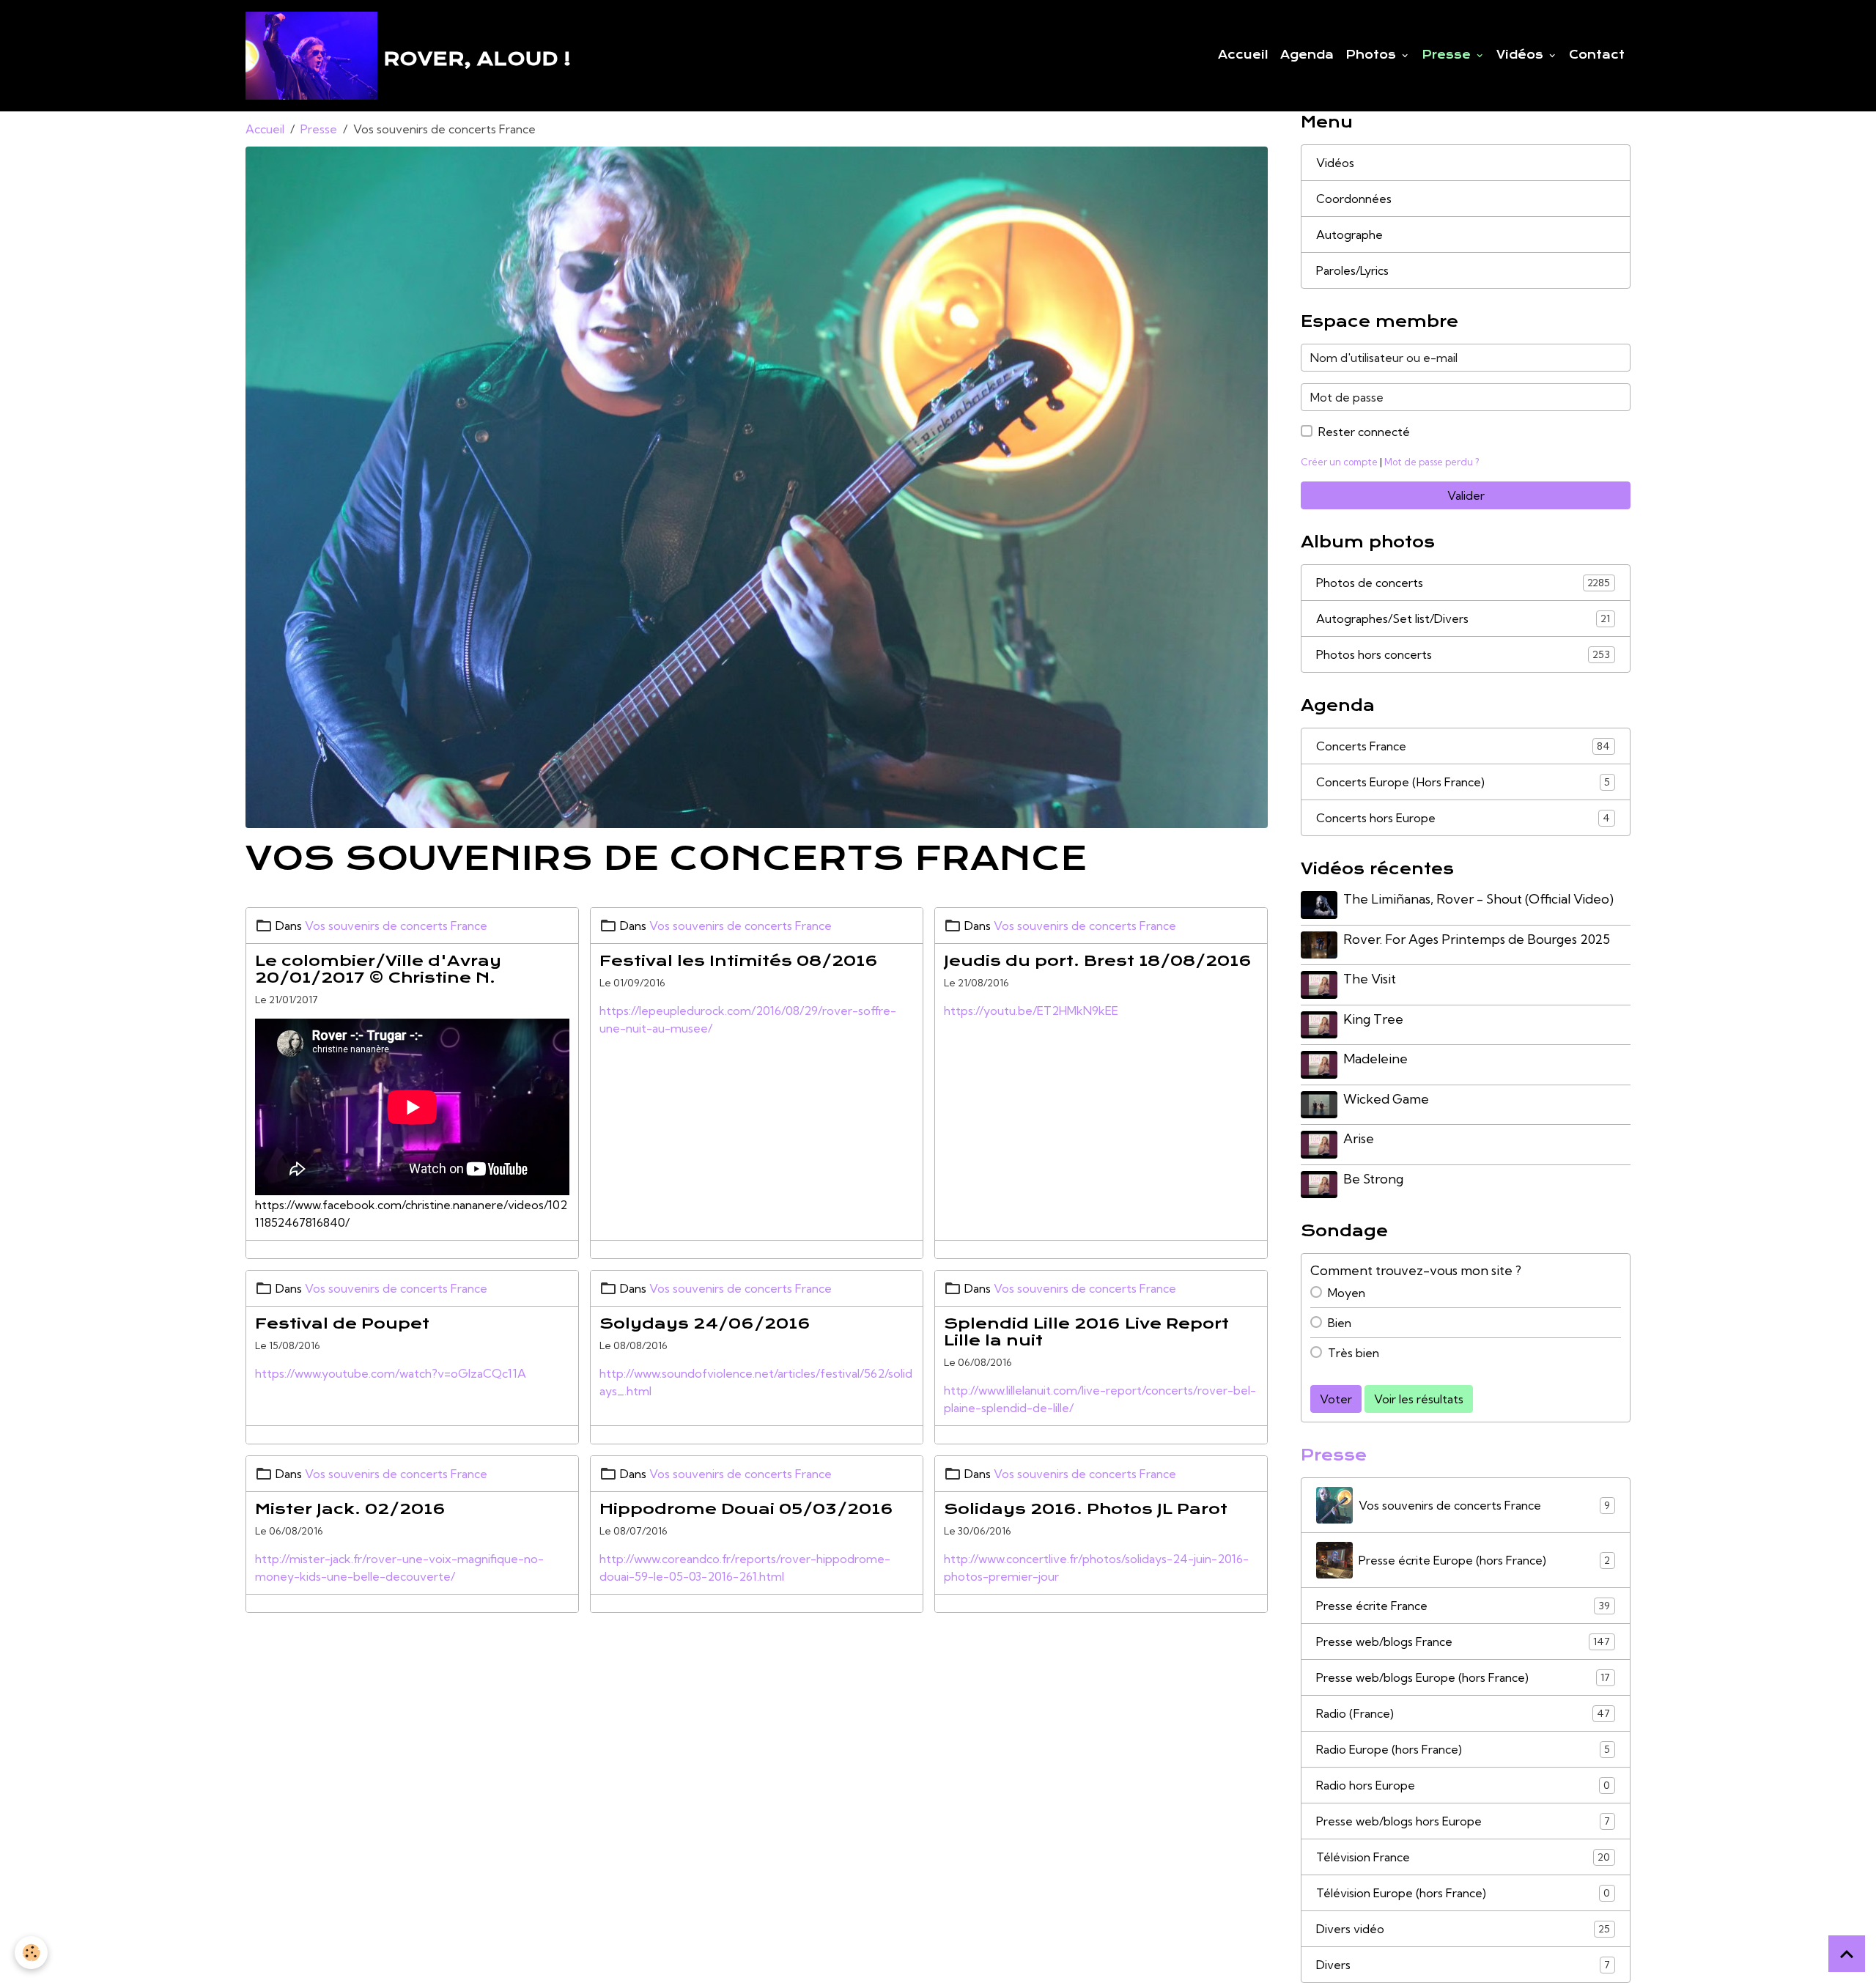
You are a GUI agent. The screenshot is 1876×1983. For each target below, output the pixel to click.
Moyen (1347, 1293)
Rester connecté (1364, 432)
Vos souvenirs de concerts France (396, 926)
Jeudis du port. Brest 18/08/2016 (1098, 961)
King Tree (1373, 1019)
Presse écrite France (1463, 1606)
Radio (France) (1463, 1713)
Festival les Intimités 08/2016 (739, 961)
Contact (1597, 55)
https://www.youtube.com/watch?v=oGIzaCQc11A (391, 1373)
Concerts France (1463, 746)
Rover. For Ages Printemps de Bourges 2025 (1477, 939)
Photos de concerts (1463, 583)
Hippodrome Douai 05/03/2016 (746, 1509)
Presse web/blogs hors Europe (1463, 1821)
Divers (1463, 1965)
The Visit (1370, 979)
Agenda (1307, 55)
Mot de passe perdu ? (1432, 462)
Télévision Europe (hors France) (1463, 1893)
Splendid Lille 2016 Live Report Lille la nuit (1086, 1332)
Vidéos (1522, 55)
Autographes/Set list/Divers (1463, 618)
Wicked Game (1386, 1099)
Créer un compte (1339, 462)
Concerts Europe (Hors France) (1463, 782)
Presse (1448, 55)
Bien (1340, 1323)
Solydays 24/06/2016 (705, 1323)
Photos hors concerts (1463, 654)
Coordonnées (1354, 199)
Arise (1359, 1138)
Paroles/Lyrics (1352, 270)
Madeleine (1375, 1059)
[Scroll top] (1847, 1954)
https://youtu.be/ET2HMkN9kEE (1031, 1011)
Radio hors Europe (1463, 1785)
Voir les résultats (1419, 1399)
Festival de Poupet (342, 1323)
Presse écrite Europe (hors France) (1484, 1560)
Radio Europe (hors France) (1463, 1749)
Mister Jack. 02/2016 (350, 1509)
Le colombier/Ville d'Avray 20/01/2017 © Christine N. (378, 969)
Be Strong (1373, 1179)
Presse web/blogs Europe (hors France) (1463, 1677)
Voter (1336, 1399)
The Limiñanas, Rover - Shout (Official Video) (1478, 899)
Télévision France (1463, 1857)
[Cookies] (31, 1953)
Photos (1373, 55)
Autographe (1349, 235)
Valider (1466, 495)
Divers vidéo (1463, 1929)
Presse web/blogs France (1463, 1642)
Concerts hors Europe (1463, 818)
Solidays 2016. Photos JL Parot (1086, 1509)
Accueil (1243, 55)
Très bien (1354, 1353)
